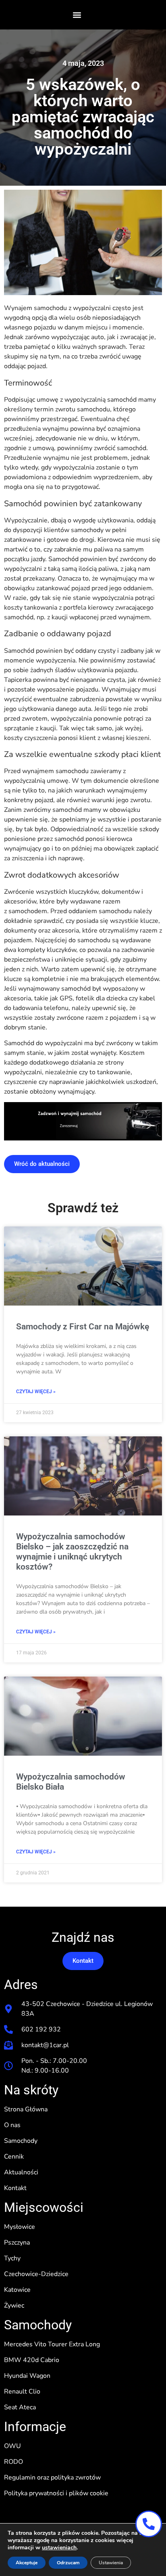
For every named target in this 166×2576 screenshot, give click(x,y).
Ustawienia (111, 2563)
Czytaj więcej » (36, 1392)
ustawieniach (59, 2548)
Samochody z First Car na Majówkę (83, 1327)
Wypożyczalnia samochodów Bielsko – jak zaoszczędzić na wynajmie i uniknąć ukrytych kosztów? (72, 1552)
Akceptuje (27, 2563)
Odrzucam (68, 2563)
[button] (77, 15)
